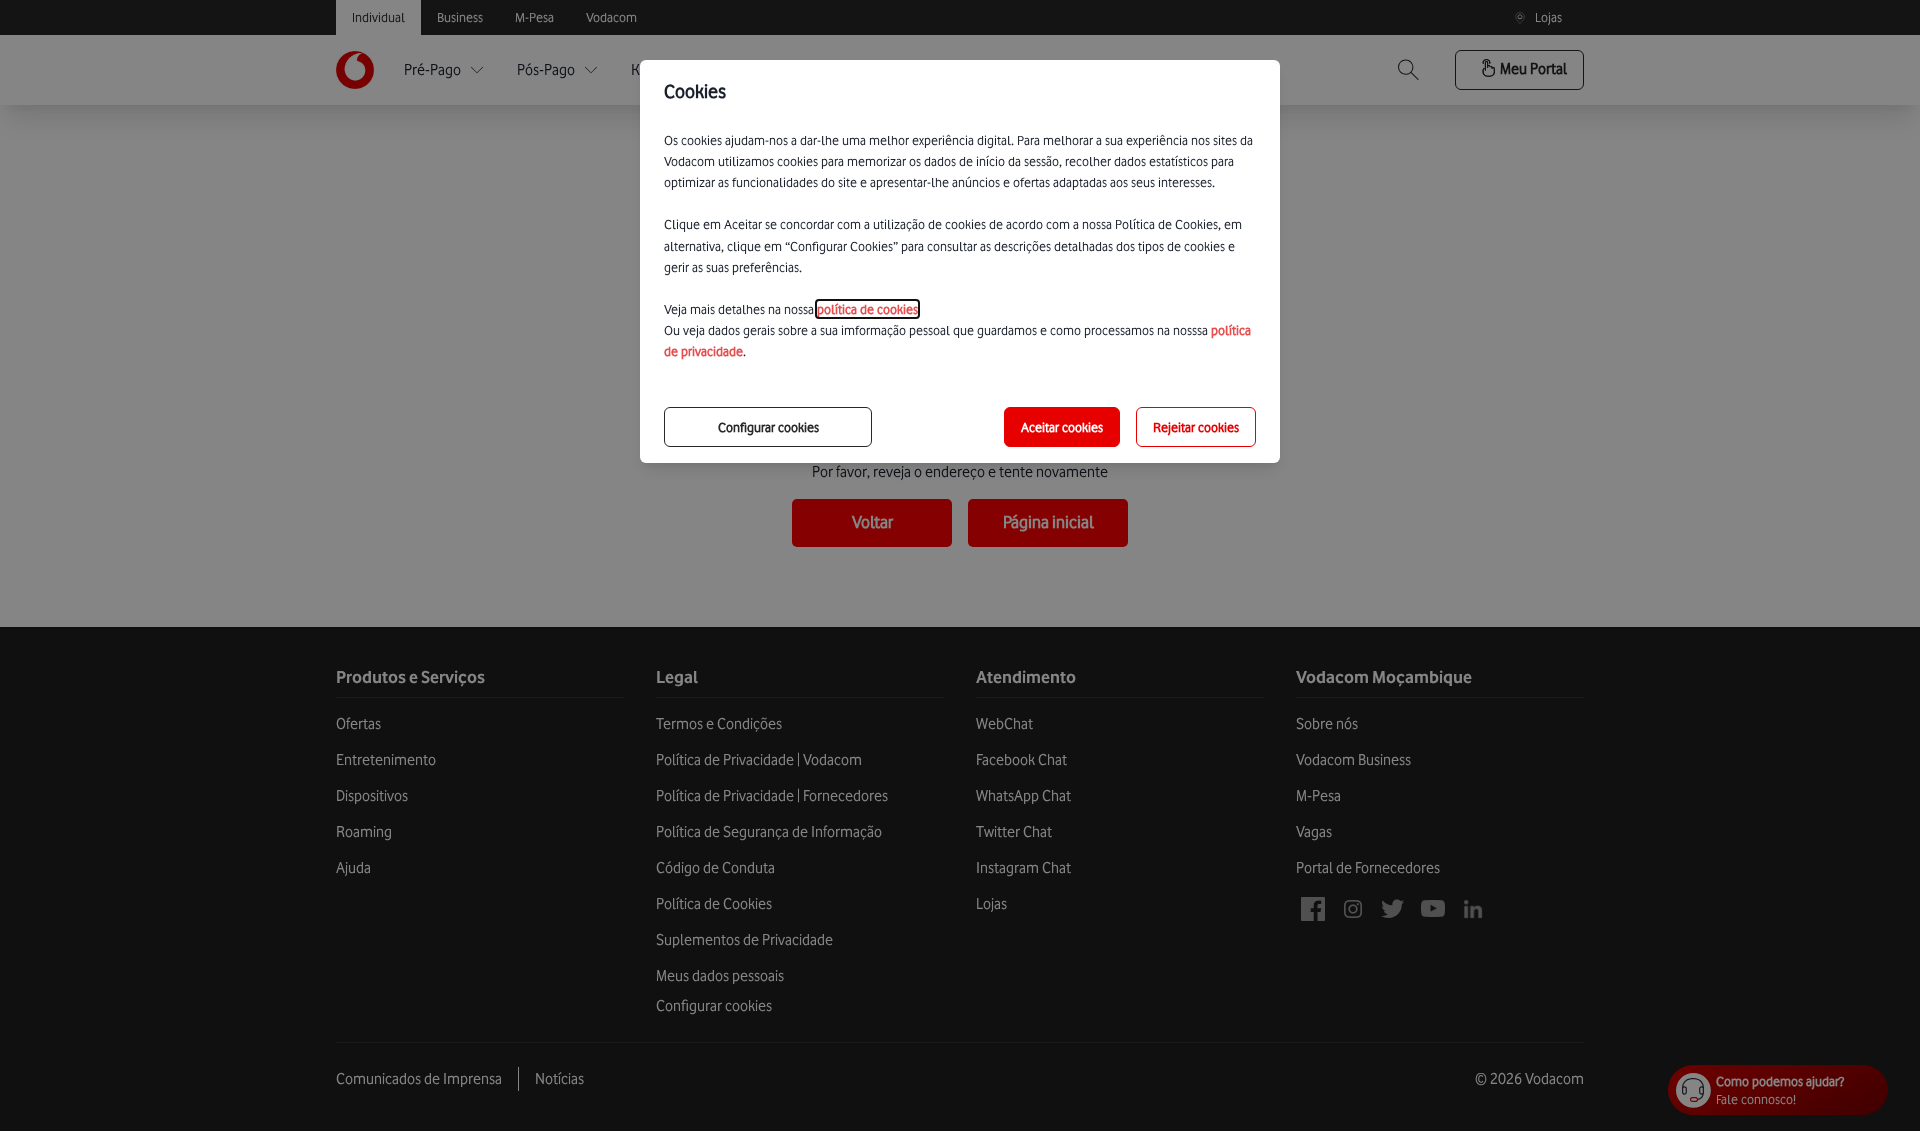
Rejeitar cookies (1196, 427)
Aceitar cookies (1062, 427)
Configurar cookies (768, 427)
